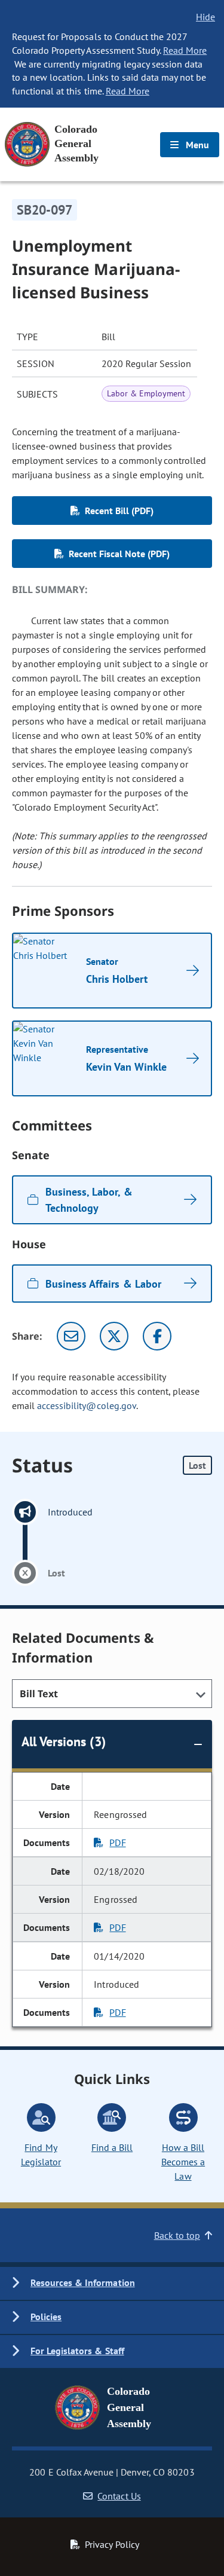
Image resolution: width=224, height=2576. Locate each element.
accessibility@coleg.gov (87, 1405)
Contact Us (119, 2496)
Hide (205, 17)
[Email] (71, 1336)
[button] (112, 2283)
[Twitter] (114, 1336)
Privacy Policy (112, 2544)
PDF (117, 1842)
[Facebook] (157, 1336)
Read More (185, 50)
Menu (196, 145)
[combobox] (112, 1694)
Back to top (177, 2235)
